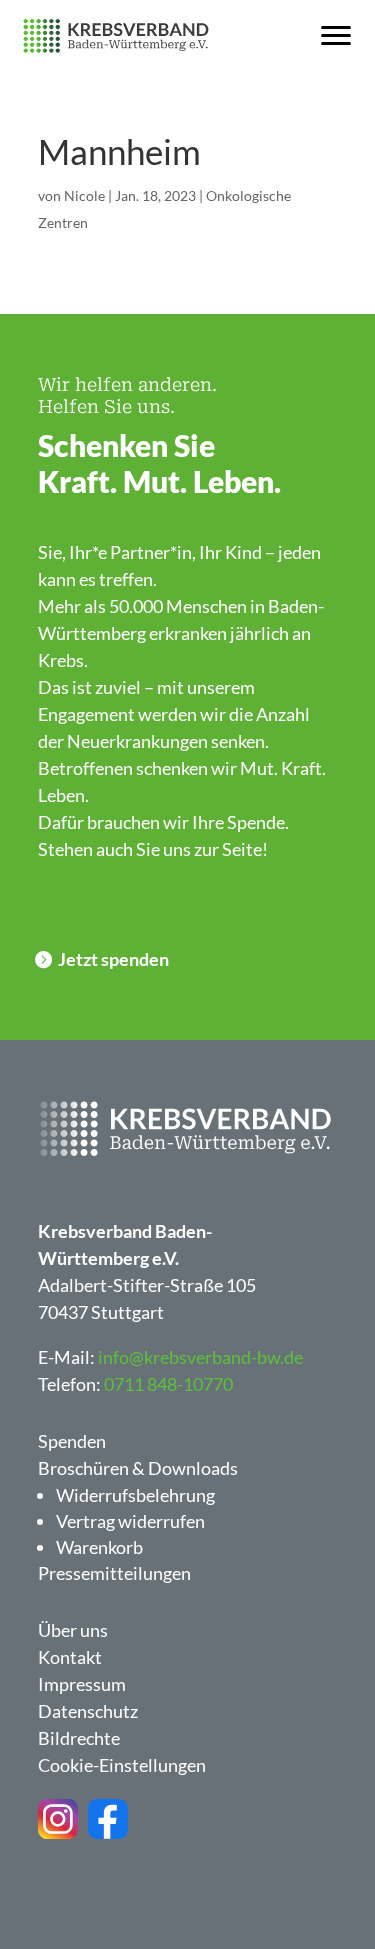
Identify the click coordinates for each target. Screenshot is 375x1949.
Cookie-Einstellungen (122, 1765)
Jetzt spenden (113, 959)
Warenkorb (99, 1547)
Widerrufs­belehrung (135, 1495)
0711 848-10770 (168, 1384)
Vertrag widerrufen (130, 1521)
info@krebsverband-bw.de (200, 1357)
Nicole (84, 195)
